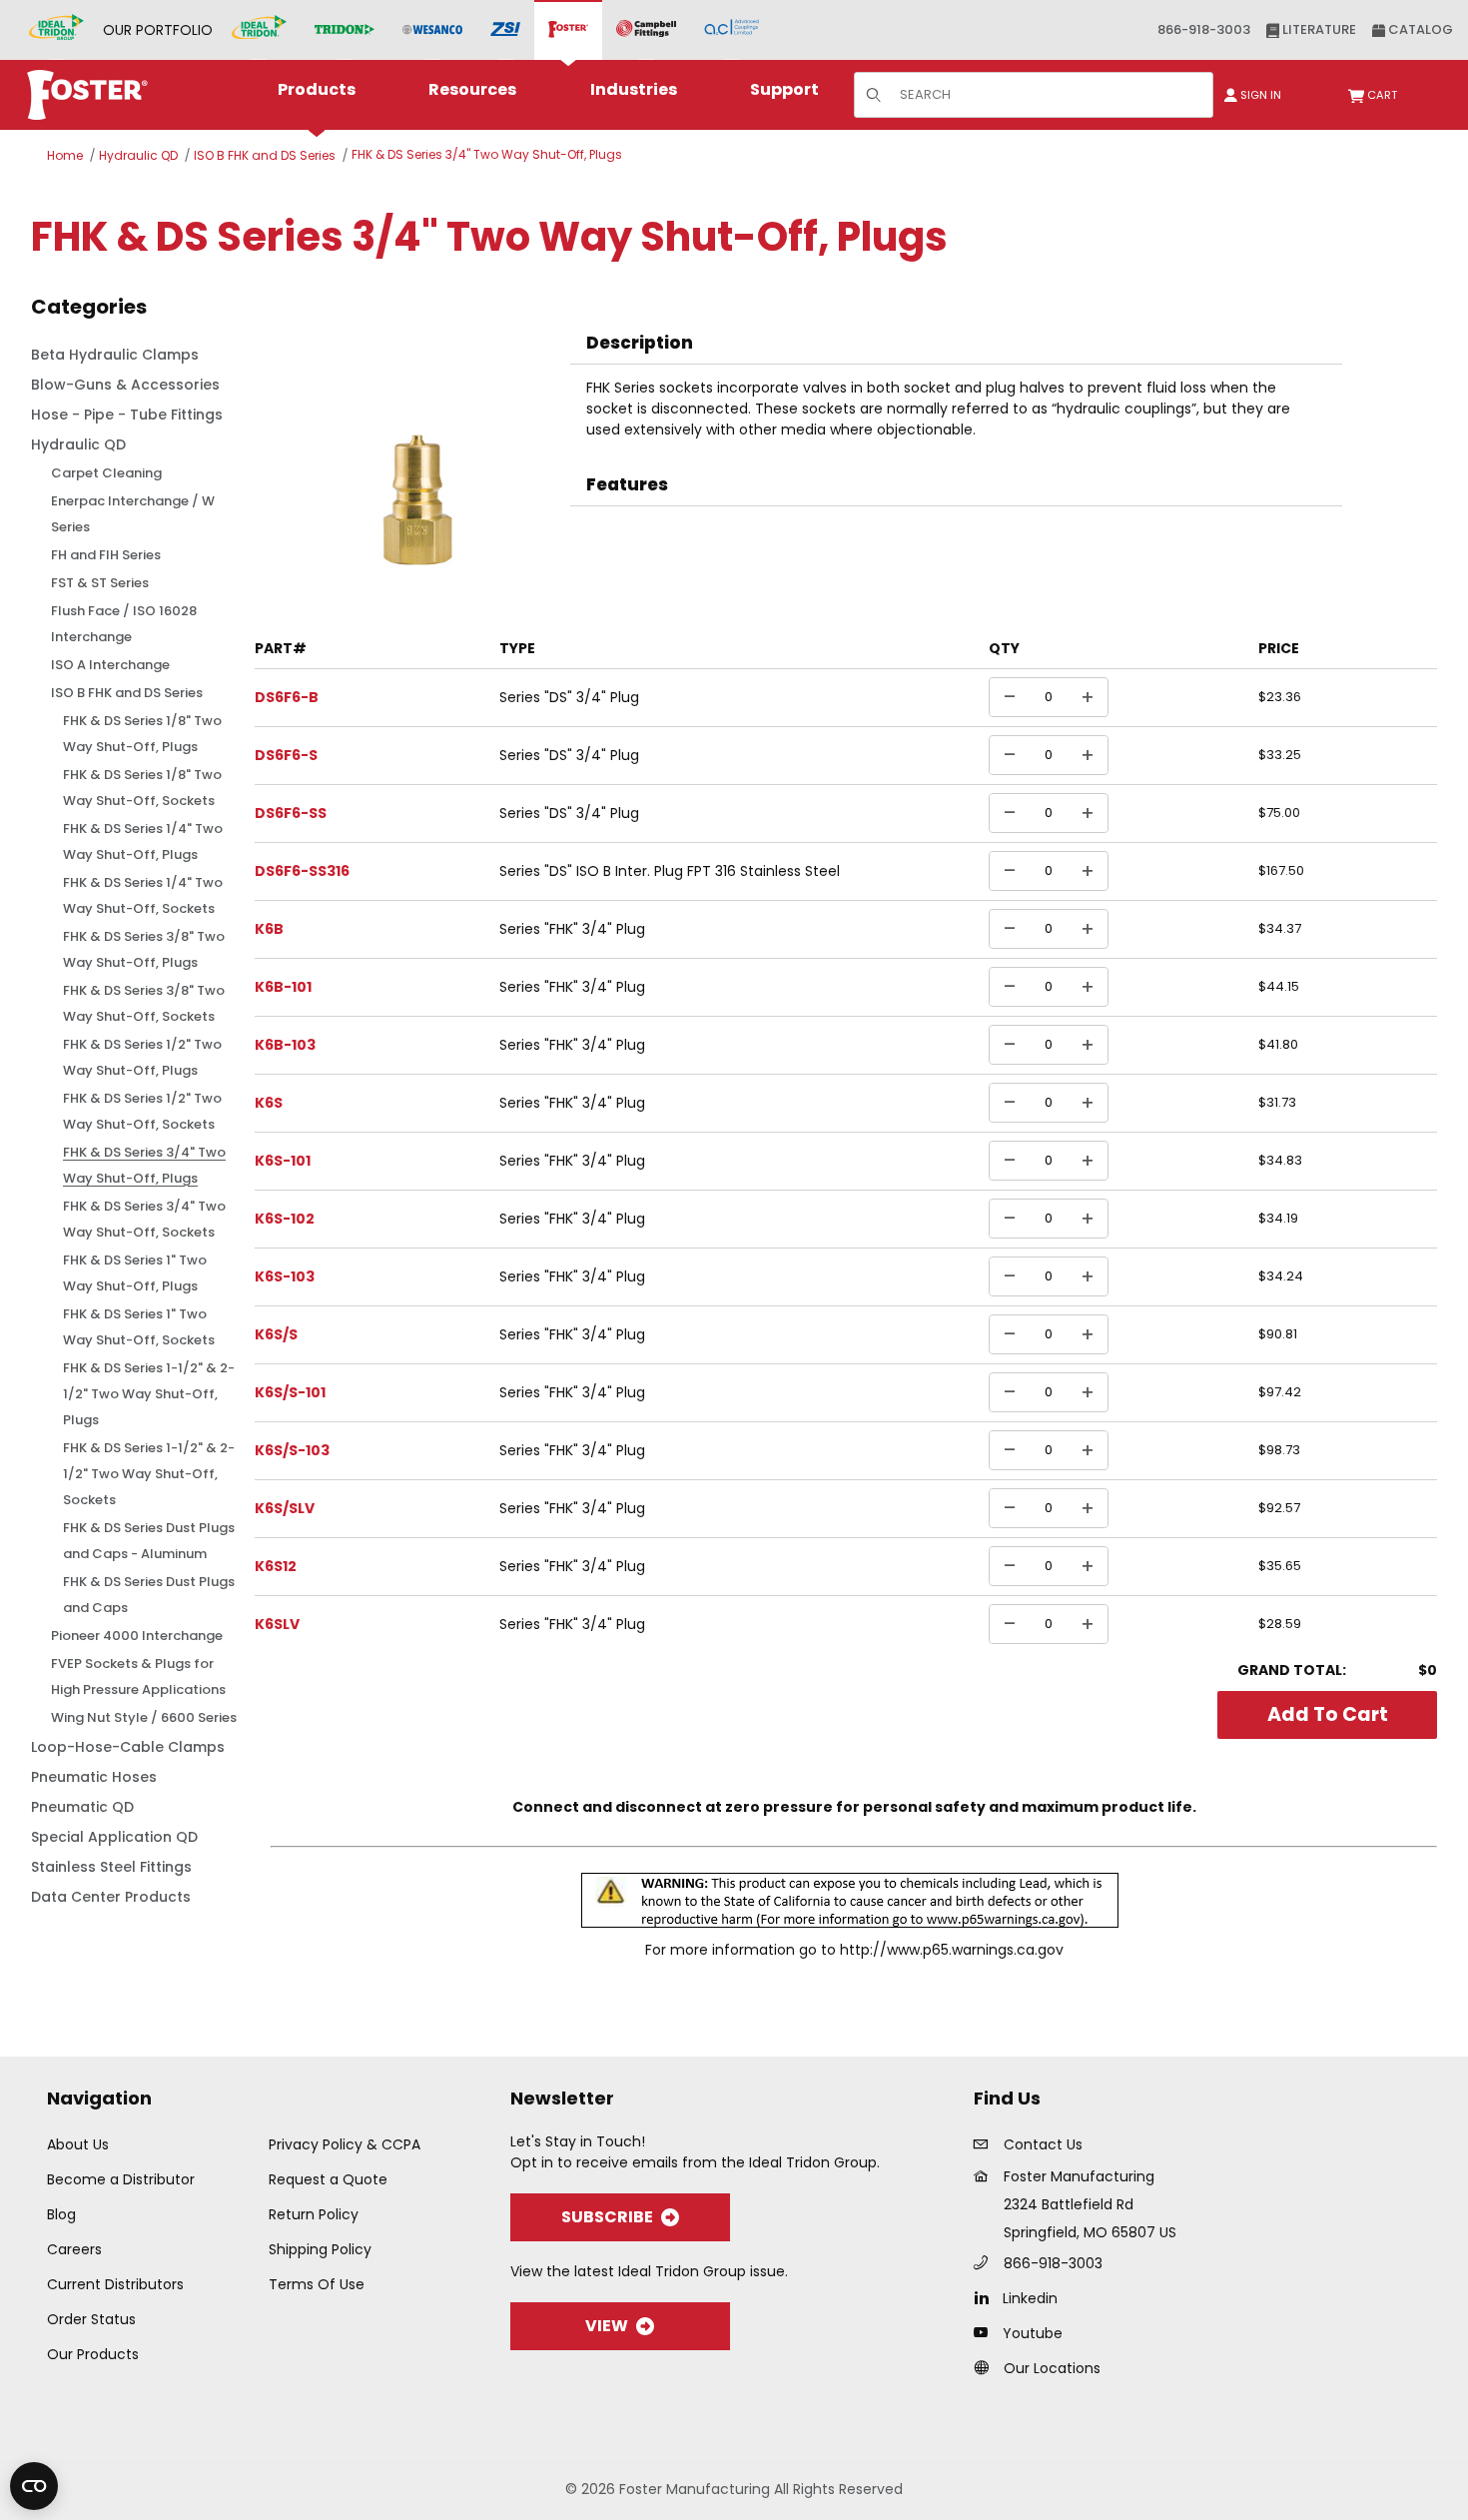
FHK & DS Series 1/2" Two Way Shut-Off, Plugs (142, 1057)
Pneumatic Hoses (94, 1777)
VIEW (607, 2326)
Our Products (93, 2354)
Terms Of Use (317, 2284)
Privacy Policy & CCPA (345, 2144)
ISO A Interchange (110, 665)
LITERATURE (1318, 29)
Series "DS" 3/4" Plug (569, 697)
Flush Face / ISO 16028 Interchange (124, 624)
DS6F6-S (286, 755)
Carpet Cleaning (106, 473)
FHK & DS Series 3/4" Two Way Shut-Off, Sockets (144, 1219)
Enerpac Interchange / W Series (133, 514)
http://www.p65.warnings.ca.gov (952, 1950)
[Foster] (568, 30)
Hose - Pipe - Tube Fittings (127, 415)
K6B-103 (285, 1045)
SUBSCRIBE (607, 2217)
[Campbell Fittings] (646, 30)
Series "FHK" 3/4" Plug (572, 929)
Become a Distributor (121, 2179)
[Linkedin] (986, 2297)
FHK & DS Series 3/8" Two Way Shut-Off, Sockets (144, 1003)
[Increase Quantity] (1088, 697)
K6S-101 (283, 1161)
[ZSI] (505, 30)
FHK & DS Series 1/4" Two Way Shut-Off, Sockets (143, 895)
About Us (78, 2144)
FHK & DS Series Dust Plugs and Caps (149, 1595)
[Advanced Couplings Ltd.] (732, 30)
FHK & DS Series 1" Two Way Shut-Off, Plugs (135, 1273)
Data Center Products (111, 1897)
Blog (61, 2214)
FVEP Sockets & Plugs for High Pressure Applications (138, 1677)
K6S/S (276, 1334)
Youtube (1033, 2333)
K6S (269, 1103)
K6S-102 (285, 1219)
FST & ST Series (100, 583)
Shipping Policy (320, 2249)
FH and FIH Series (106, 555)
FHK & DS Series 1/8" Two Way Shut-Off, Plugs (142, 734)
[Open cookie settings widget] (34, 2486)
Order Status (91, 2319)
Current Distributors (115, 2284)
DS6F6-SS (291, 813)
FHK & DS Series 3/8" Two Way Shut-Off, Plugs (144, 949)
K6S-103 (285, 1276)
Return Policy (314, 2214)
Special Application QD (114, 1837)
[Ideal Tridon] (259, 30)
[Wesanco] (432, 30)
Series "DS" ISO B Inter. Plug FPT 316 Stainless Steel (670, 871)
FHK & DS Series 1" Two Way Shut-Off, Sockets (139, 1327)
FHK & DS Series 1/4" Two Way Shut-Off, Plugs (143, 841)
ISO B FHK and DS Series (265, 155)
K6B (269, 929)
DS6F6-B (287, 697)
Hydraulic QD (138, 155)
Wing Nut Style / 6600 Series (144, 1717)
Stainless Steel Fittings (111, 1867)
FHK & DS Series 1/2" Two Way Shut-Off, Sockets (142, 1111)
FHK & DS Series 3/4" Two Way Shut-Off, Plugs (487, 154)
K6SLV (277, 1624)
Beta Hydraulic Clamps (115, 355)
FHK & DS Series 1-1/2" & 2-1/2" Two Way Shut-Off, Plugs (149, 1394)
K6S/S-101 (290, 1392)
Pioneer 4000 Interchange (137, 1636)
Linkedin (1030, 2298)
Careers (74, 2249)
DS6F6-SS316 (302, 871)
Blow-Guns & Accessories (125, 385)
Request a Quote (328, 2179)
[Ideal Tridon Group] (56, 30)
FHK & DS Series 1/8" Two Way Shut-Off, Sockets (142, 788)
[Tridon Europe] (345, 30)
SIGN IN (1259, 95)
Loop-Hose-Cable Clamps (128, 1747)
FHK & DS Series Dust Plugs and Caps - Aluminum (149, 1541)
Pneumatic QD (82, 1807)
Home (65, 155)
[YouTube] (986, 2332)
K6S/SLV (285, 1508)
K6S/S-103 (292, 1450)
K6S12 (276, 1566)
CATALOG (1419, 29)
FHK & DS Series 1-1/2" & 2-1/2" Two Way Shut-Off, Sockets (149, 1474)
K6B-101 (283, 987)
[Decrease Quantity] (1010, 697)
